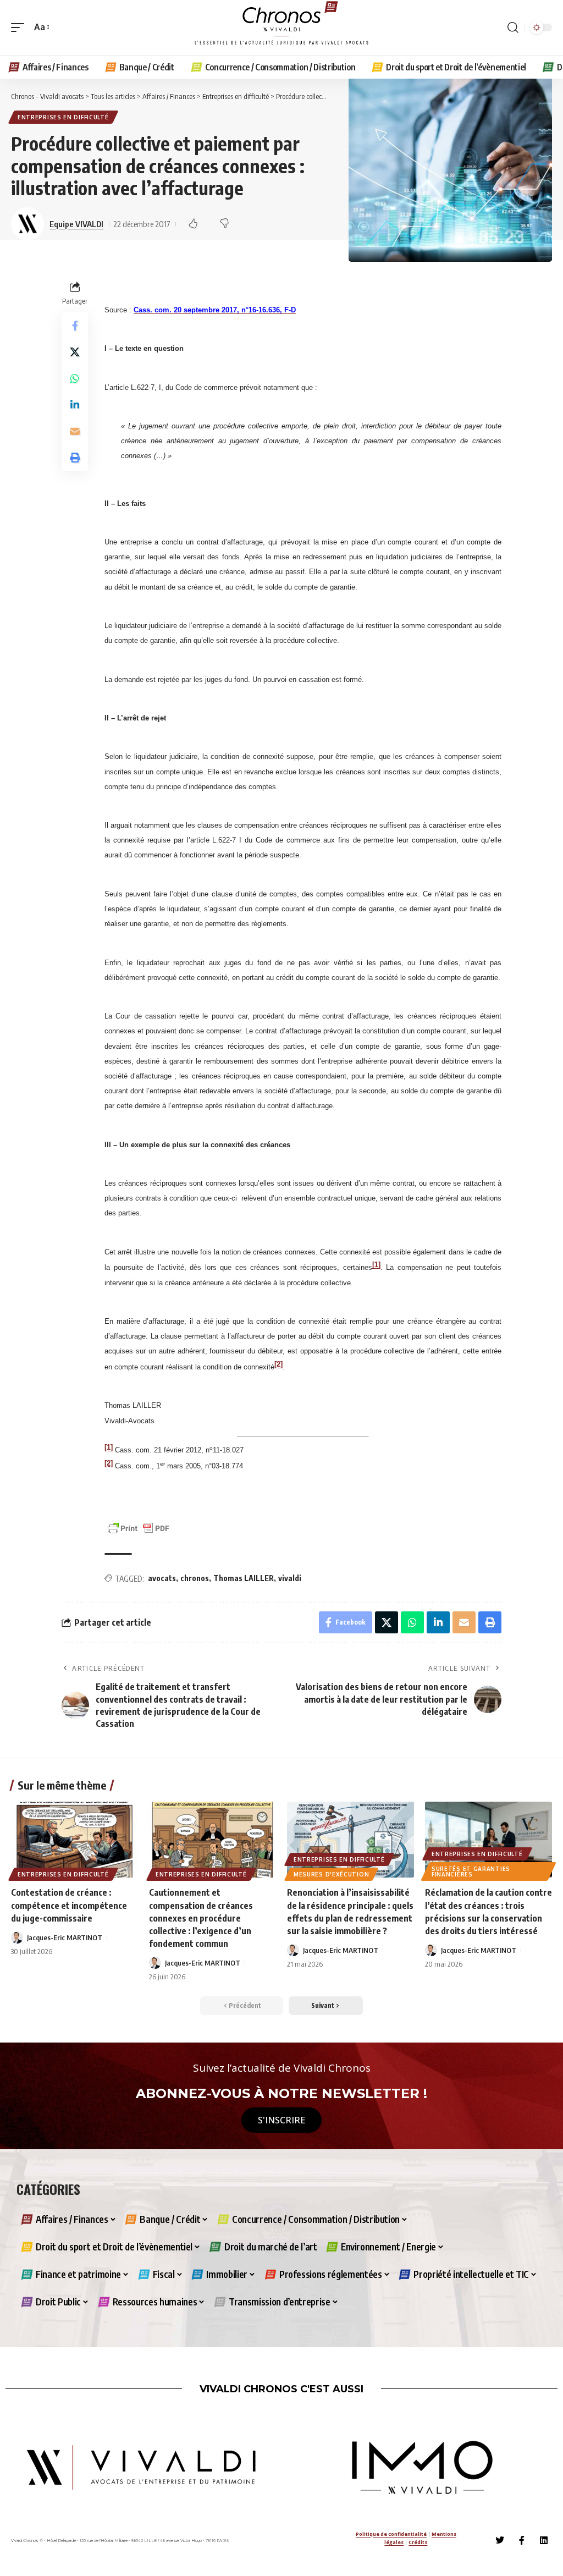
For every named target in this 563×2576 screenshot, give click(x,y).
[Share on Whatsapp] (75, 378)
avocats (162, 1578)
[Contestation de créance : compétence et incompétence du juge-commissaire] (74, 1840)
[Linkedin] (544, 2540)
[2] (278, 1364)
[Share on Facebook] (75, 326)
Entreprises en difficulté (63, 117)
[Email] (75, 431)
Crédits (418, 2542)
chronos (195, 1578)
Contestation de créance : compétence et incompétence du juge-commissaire (69, 1905)
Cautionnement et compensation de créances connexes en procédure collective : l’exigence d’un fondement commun (201, 1918)
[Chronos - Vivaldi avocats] (281, 27)
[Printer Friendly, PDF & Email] (139, 1528)
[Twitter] (500, 2540)
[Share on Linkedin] (75, 405)
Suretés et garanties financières (471, 1872)
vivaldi (290, 1578)
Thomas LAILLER (244, 1578)
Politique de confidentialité (391, 2534)
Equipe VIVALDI (76, 224)
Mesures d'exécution (331, 1874)
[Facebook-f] (522, 2540)
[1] (376, 1265)
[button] (20, 27)
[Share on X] (75, 352)
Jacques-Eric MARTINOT (65, 1937)
